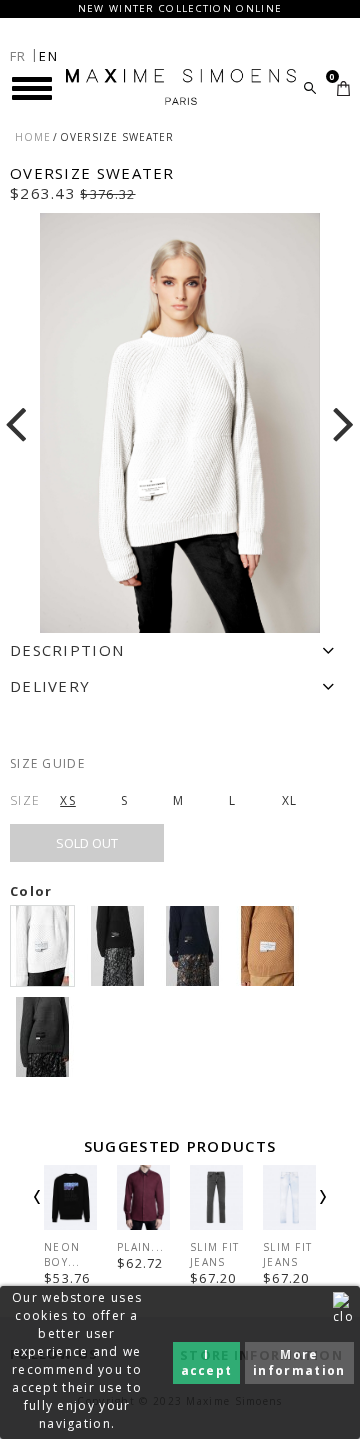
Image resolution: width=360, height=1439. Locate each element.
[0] (343, 88)
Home (33, 137)
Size (25, 800)
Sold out (87, 843)
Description (67, 650)
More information (299, 1362)
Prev (64, 1215)
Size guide (47, 763)
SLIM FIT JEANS (214, 1254)
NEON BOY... (62, 1254)
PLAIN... (140, 1247)
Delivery (50, 686)
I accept (207, 1362)
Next (296, 1215)
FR (18, 56)
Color (33, 891)
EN (48, 56)
